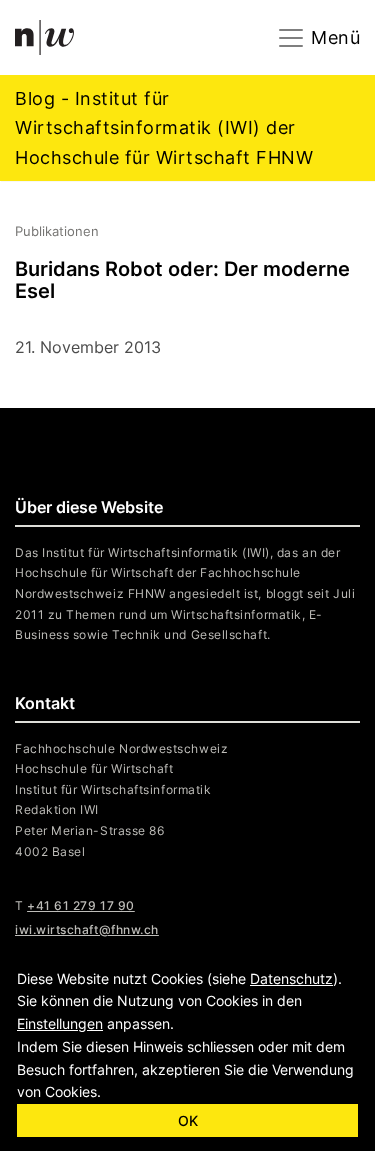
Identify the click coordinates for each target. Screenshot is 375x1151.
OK (188, 1120)
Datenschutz (291, 978)
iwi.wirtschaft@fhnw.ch (87, 929)
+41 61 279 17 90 (81, 905)
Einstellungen (60, 1023)
